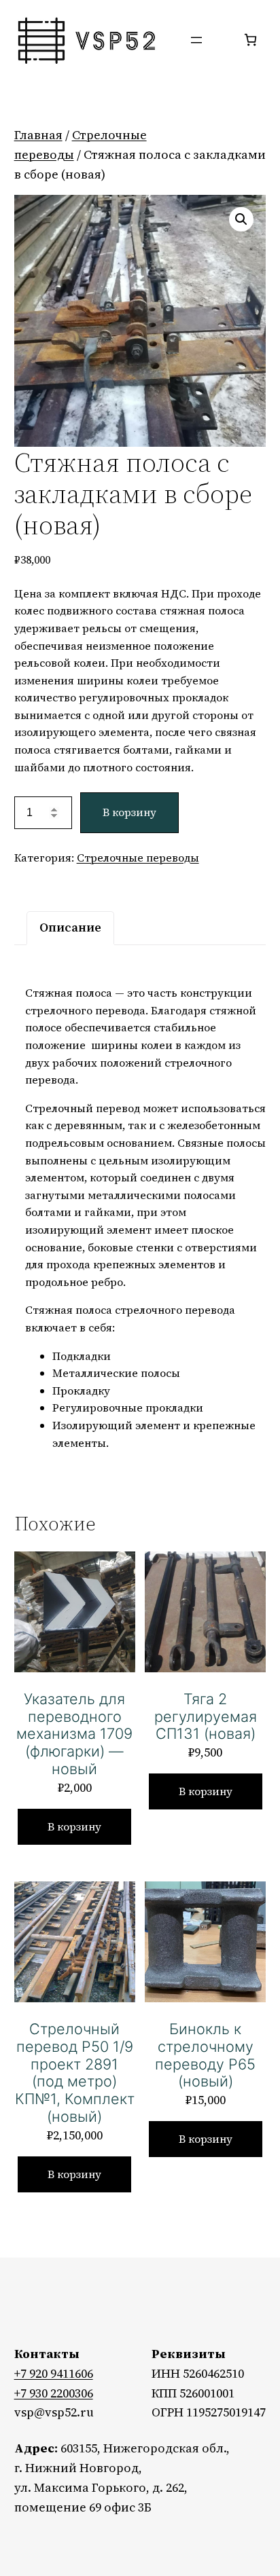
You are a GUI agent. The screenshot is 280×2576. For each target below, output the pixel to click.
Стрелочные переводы (138, 858)
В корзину (129, 812)
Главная (38, 135)
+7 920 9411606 (54, 2373)
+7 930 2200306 (54, 2393)
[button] (241, 219)
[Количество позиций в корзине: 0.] (250, 40)
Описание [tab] (70, 927)
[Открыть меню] (196, 40)
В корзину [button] (74, 1826)
